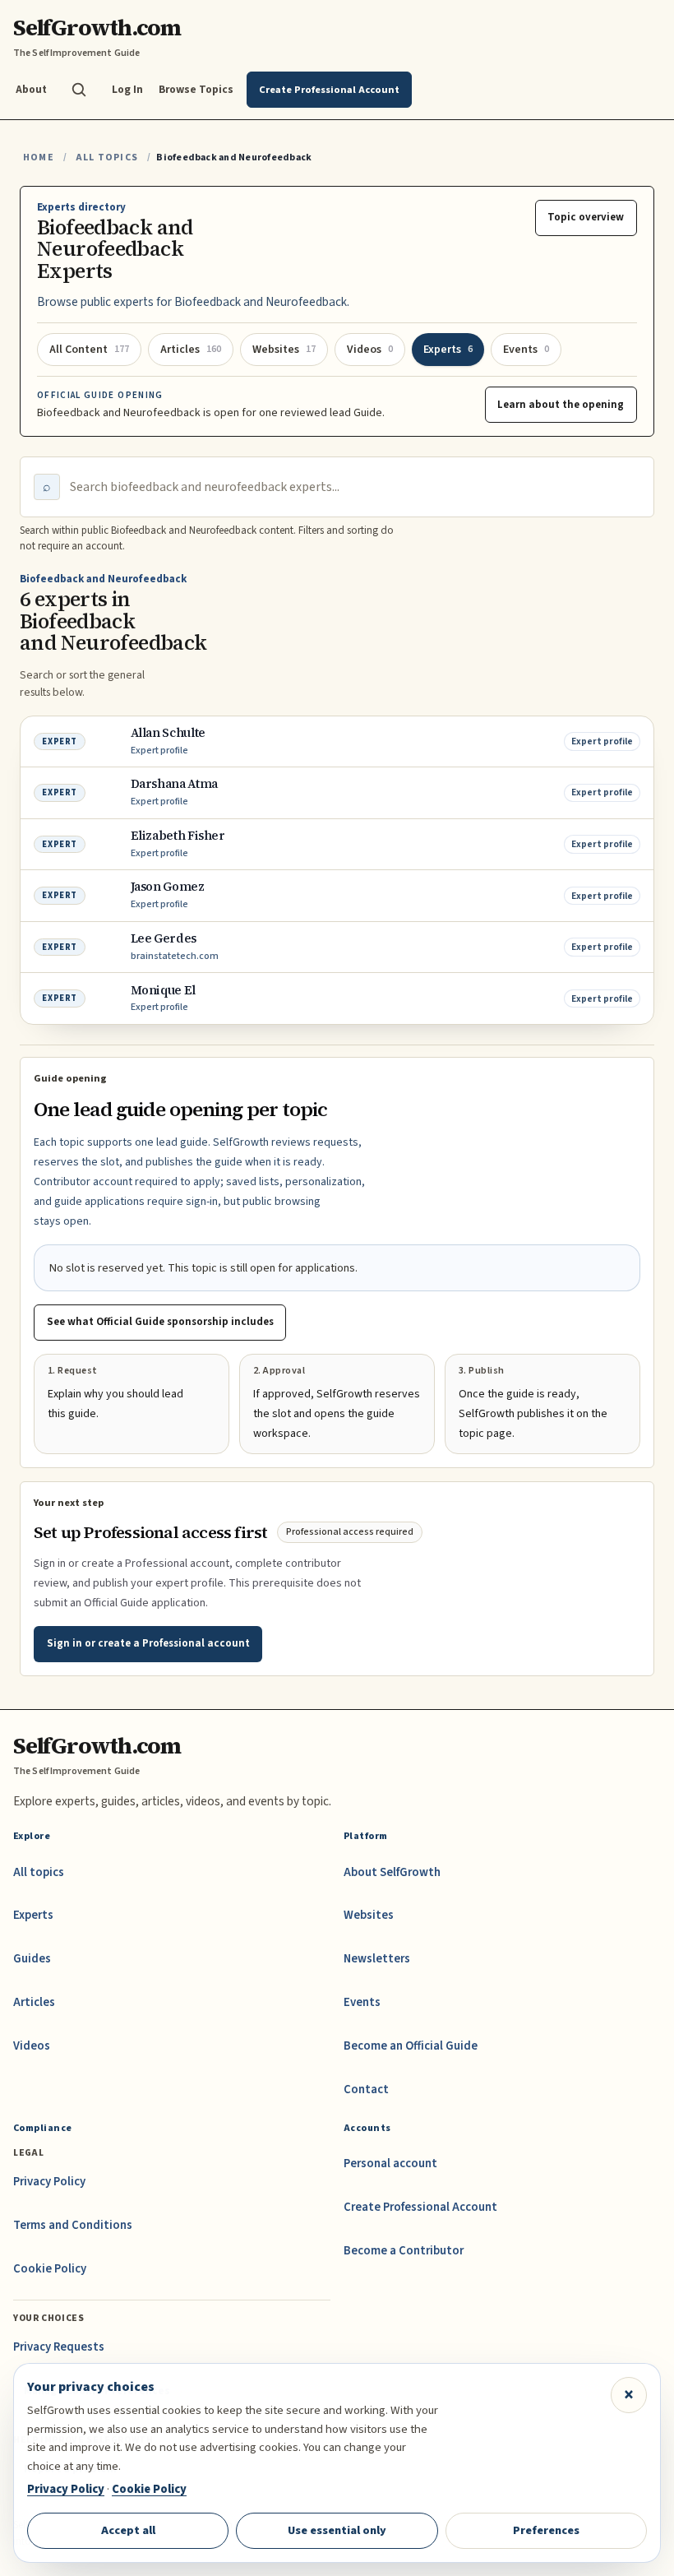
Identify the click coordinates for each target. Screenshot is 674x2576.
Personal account (390, 2164)
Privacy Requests (59, 2347)
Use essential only (337, 2530)
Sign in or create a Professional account (148, 1643)
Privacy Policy (49, 2182)
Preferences (546, 2530)
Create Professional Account (420, 2207)
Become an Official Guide (411, 2046)
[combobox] (355, 487)
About (31, 89)
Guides (32, 1959)
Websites (369, 1915)
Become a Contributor (404, 2251)
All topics (39, 1872)
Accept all (128, 2530)
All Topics (107, 158)
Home (39, 158)
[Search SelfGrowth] (79, 90)
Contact (366, 2090)
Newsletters (377, 1959)
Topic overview (586, 217)
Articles (34, 2002)
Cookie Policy (50, 2269)
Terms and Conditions (73, 2225)
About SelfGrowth (392, 1872)
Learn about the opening (561, 405)
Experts (33, 1915)
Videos (32, 2046)
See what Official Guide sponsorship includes (160, 1322)
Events (362, 2002)
